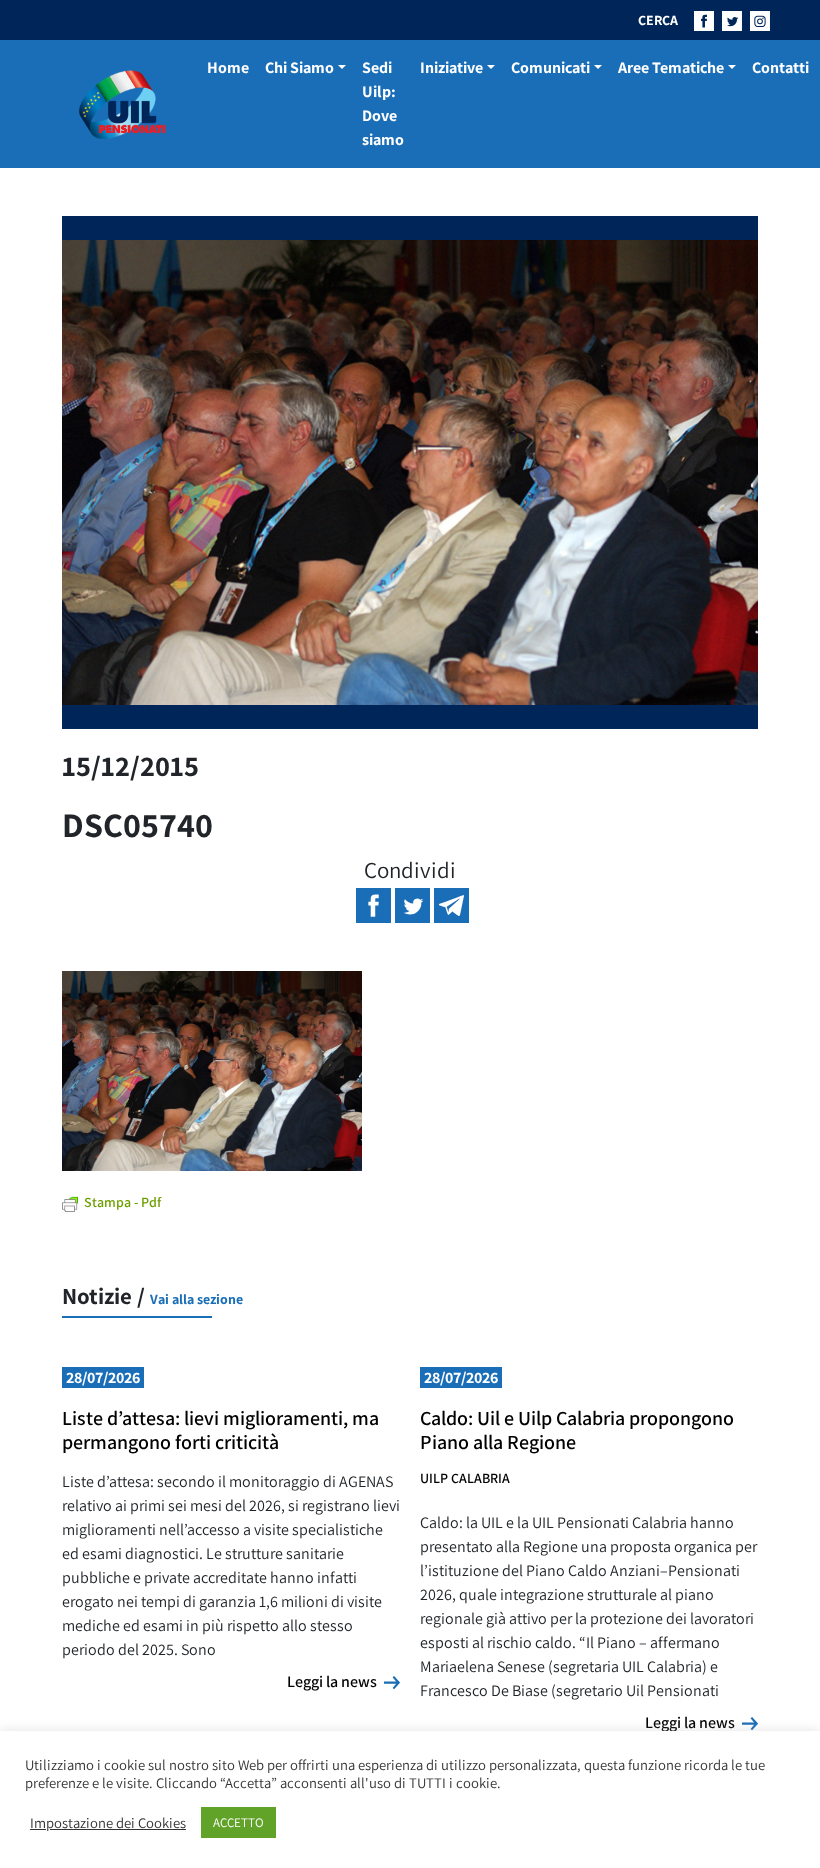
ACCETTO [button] (238, 1822)
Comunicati (550, 67)
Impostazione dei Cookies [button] (108, 1823)
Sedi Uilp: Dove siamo (383, 103)
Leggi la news (343, 1681)
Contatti (780, 67)
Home (228, 67)
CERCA (658, 20)
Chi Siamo (299, 67)
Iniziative (451, 67)
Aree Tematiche (671, 67)
